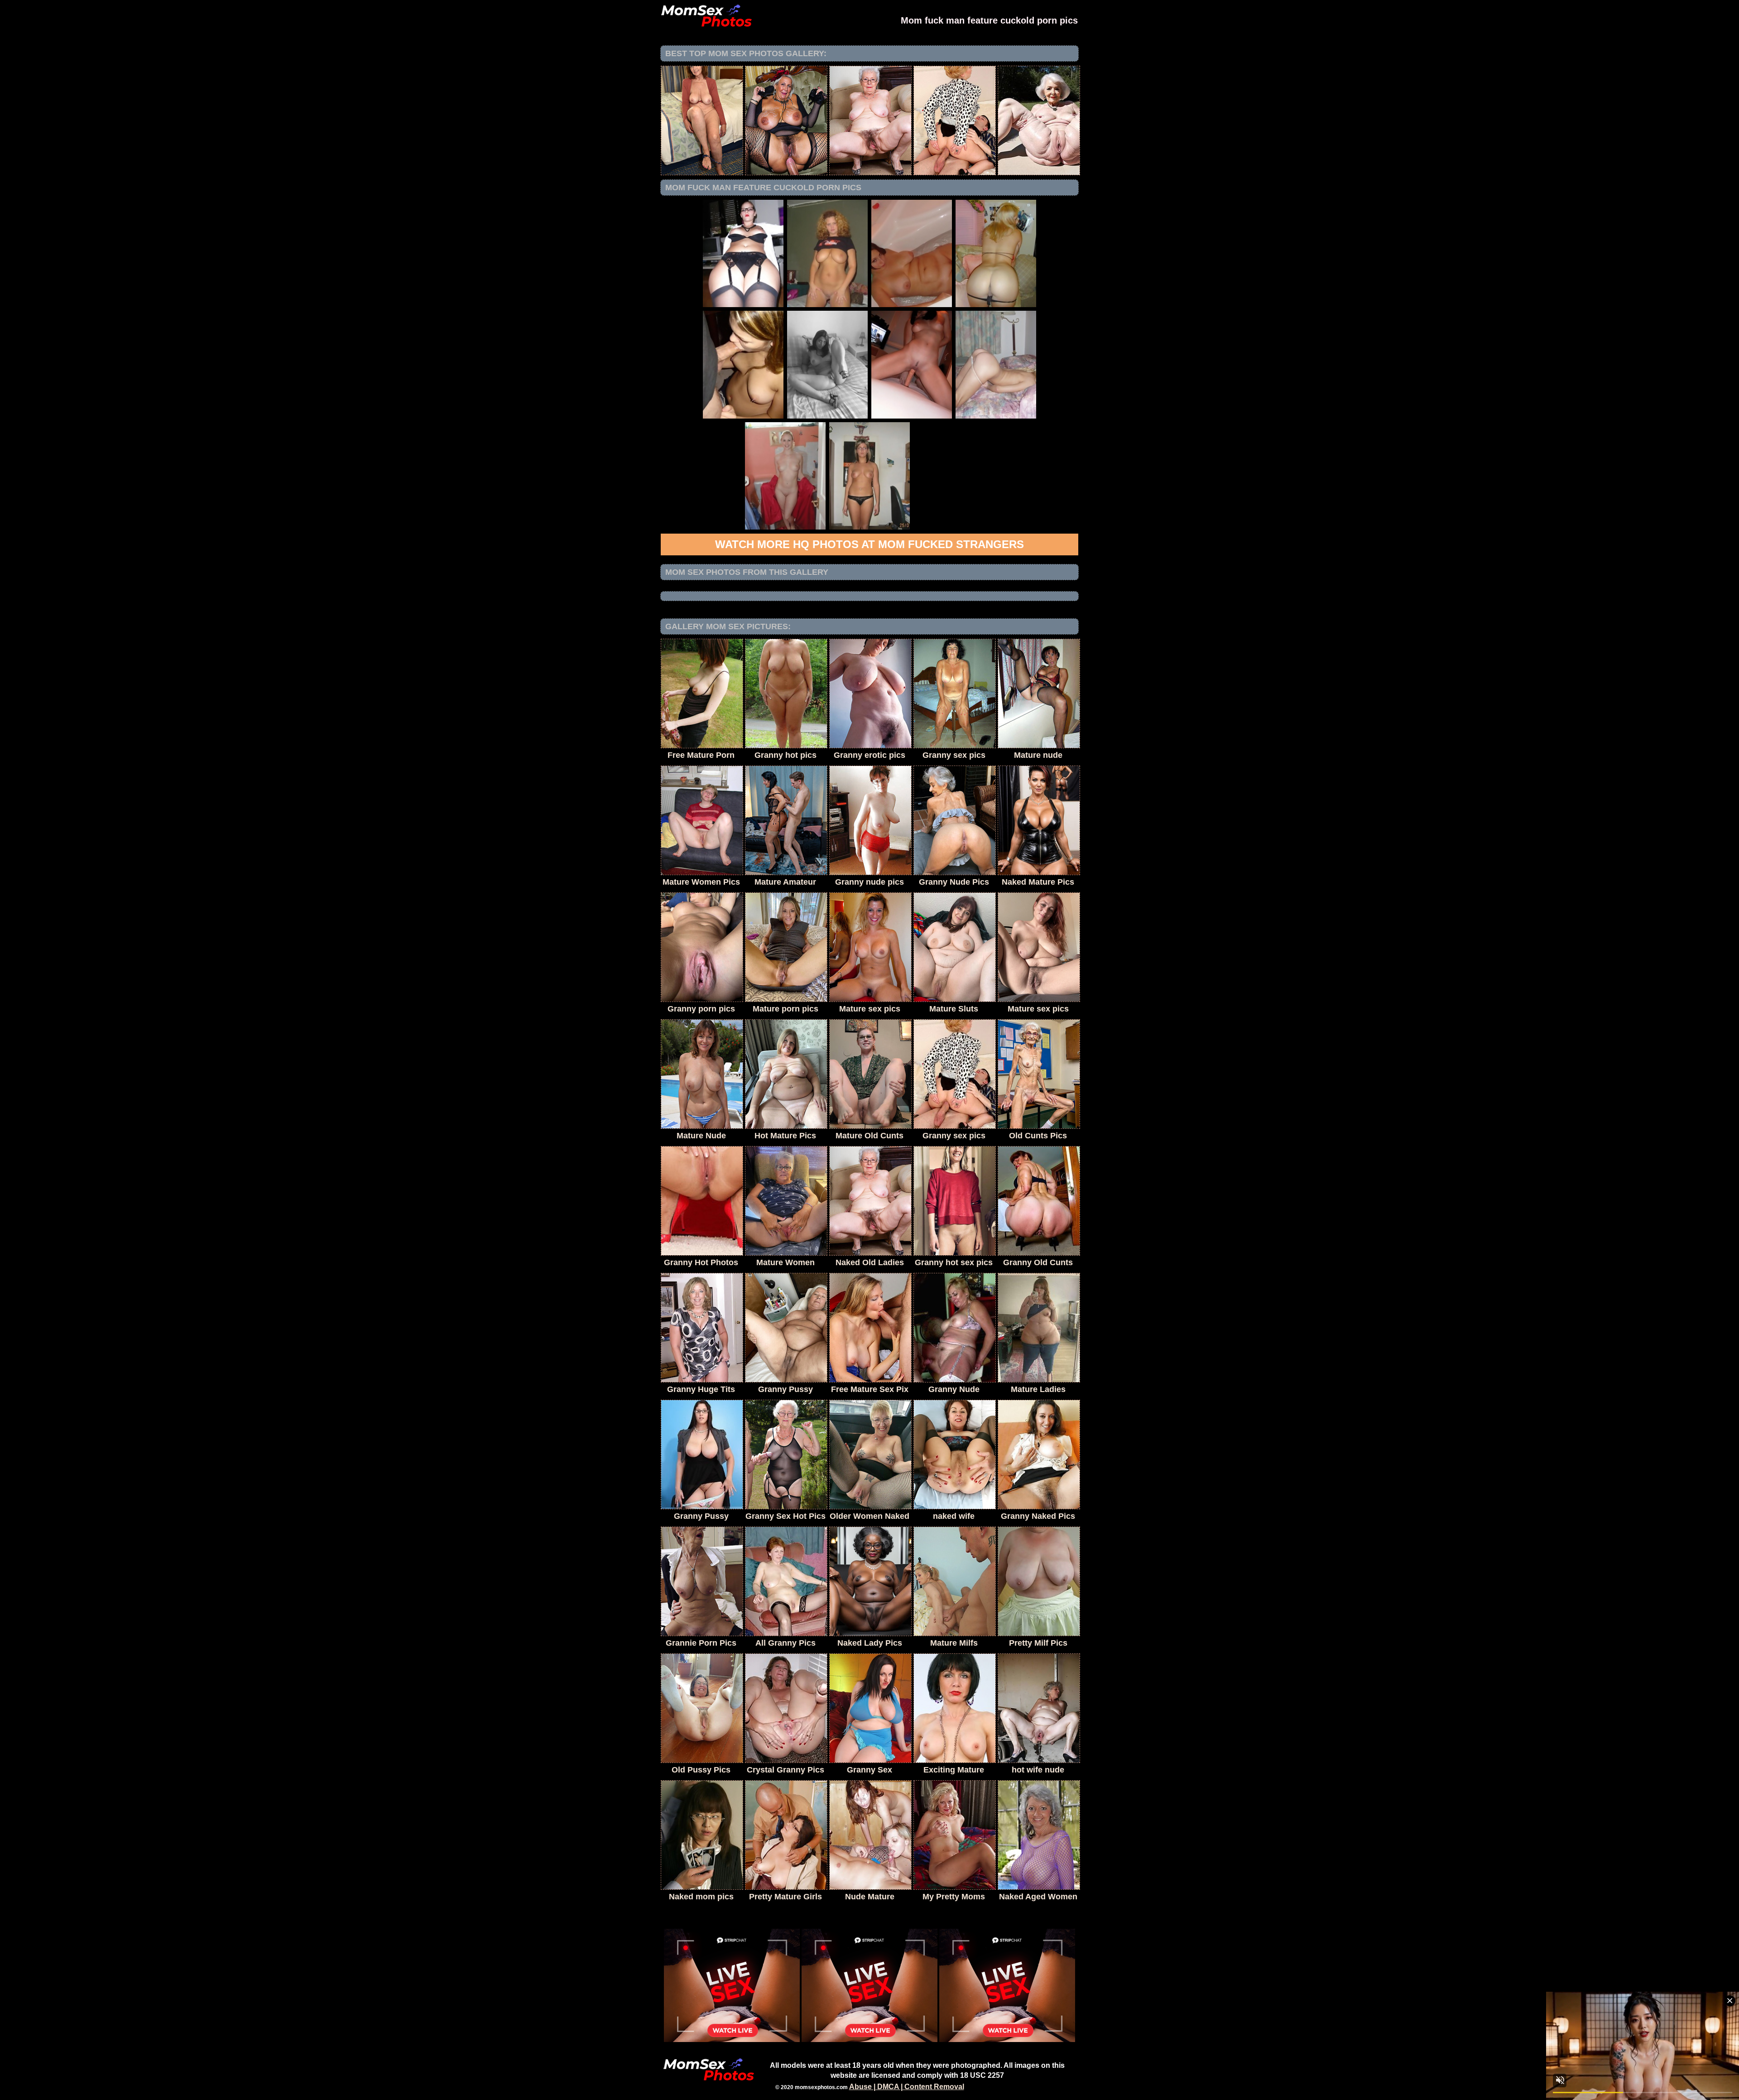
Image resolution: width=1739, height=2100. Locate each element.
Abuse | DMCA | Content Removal (907, 2087)
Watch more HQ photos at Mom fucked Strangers (869, 544)
